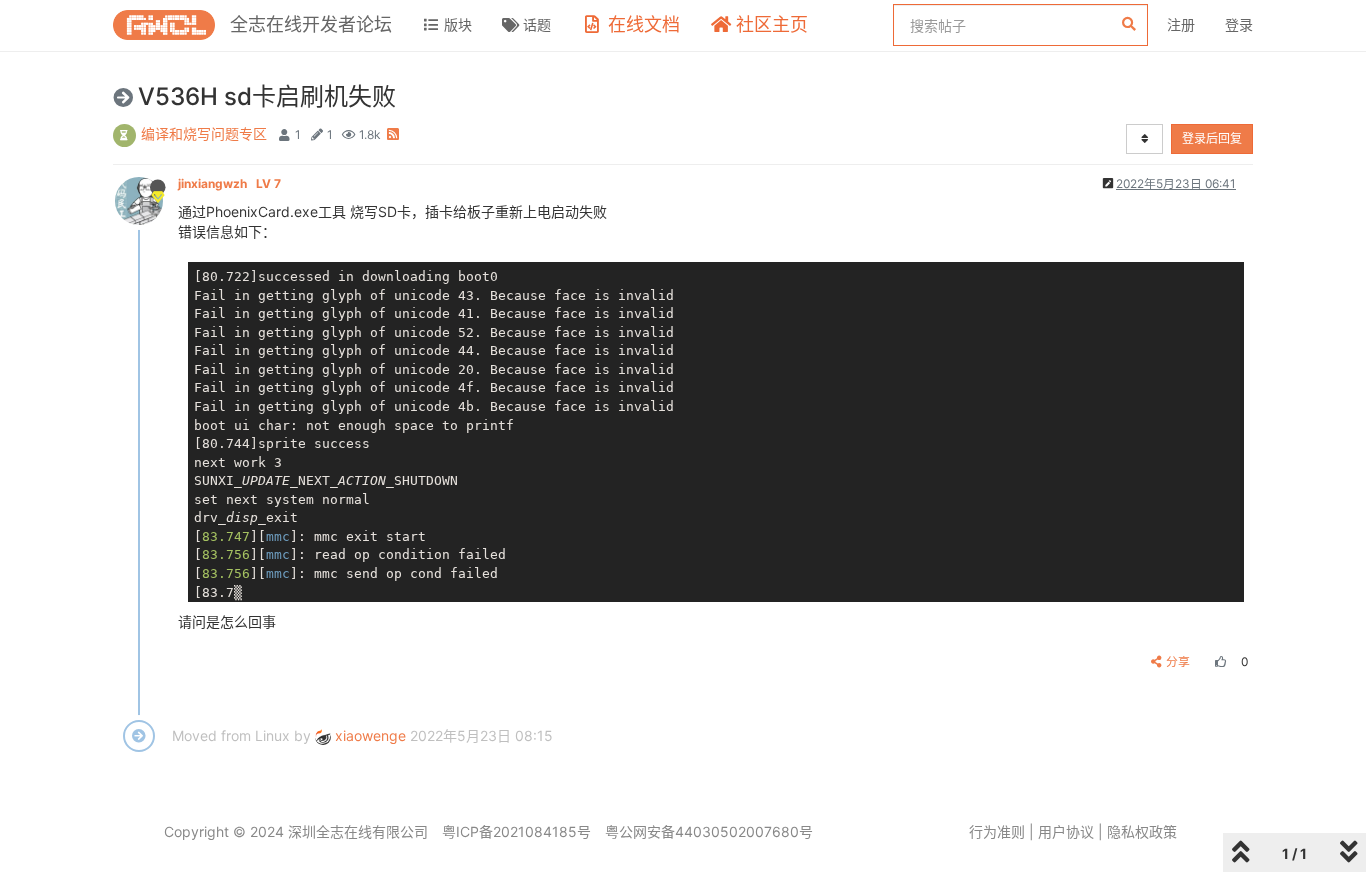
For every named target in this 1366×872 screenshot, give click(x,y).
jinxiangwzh (229, 183)
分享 (1178, 661)
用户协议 (1066, 831)
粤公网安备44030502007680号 (709, 831)
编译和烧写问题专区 (204, 133)
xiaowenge (368, 735)
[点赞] (1218, 661)
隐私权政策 (1142, 831)
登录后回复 (1212, 138)
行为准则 (997, 831)
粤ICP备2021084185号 (516, 831)
